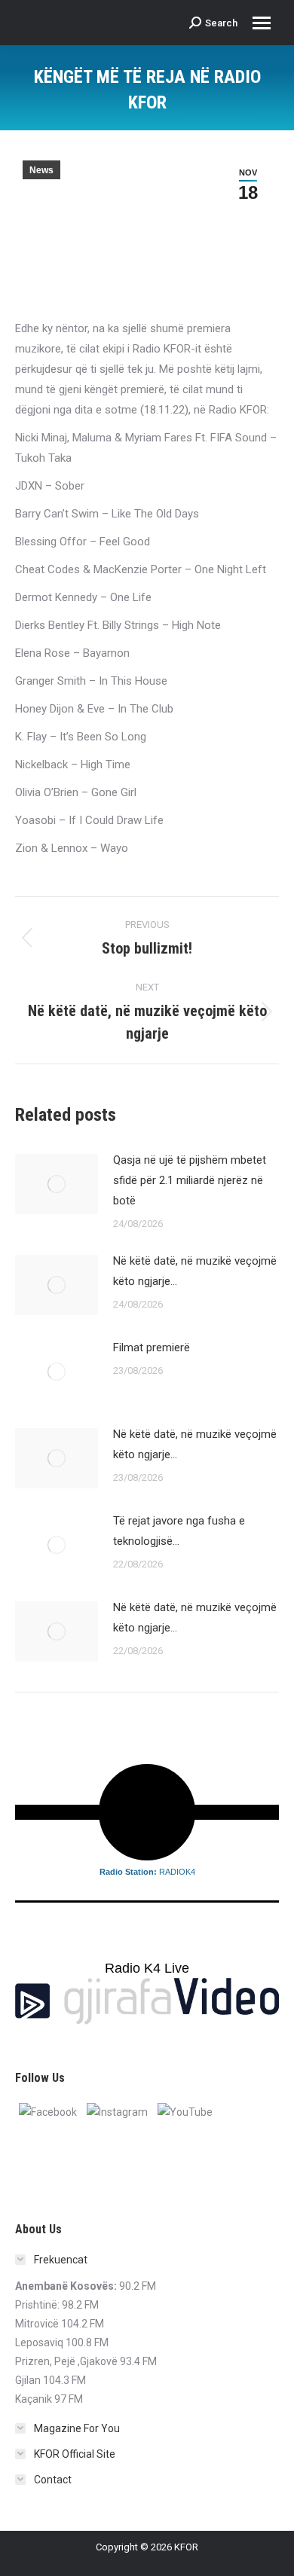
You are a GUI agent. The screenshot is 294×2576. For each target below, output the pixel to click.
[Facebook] (48, 2111)
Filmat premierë (152, 1348)
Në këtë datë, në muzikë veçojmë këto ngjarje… (195, 1271)
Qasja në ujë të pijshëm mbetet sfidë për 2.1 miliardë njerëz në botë (190, 1180)
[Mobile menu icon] (262, 23)
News (41, 170)
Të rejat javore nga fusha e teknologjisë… (179, 1531)
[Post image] (57, 1184)
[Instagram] (117, 2111)
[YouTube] (185, 2111)
